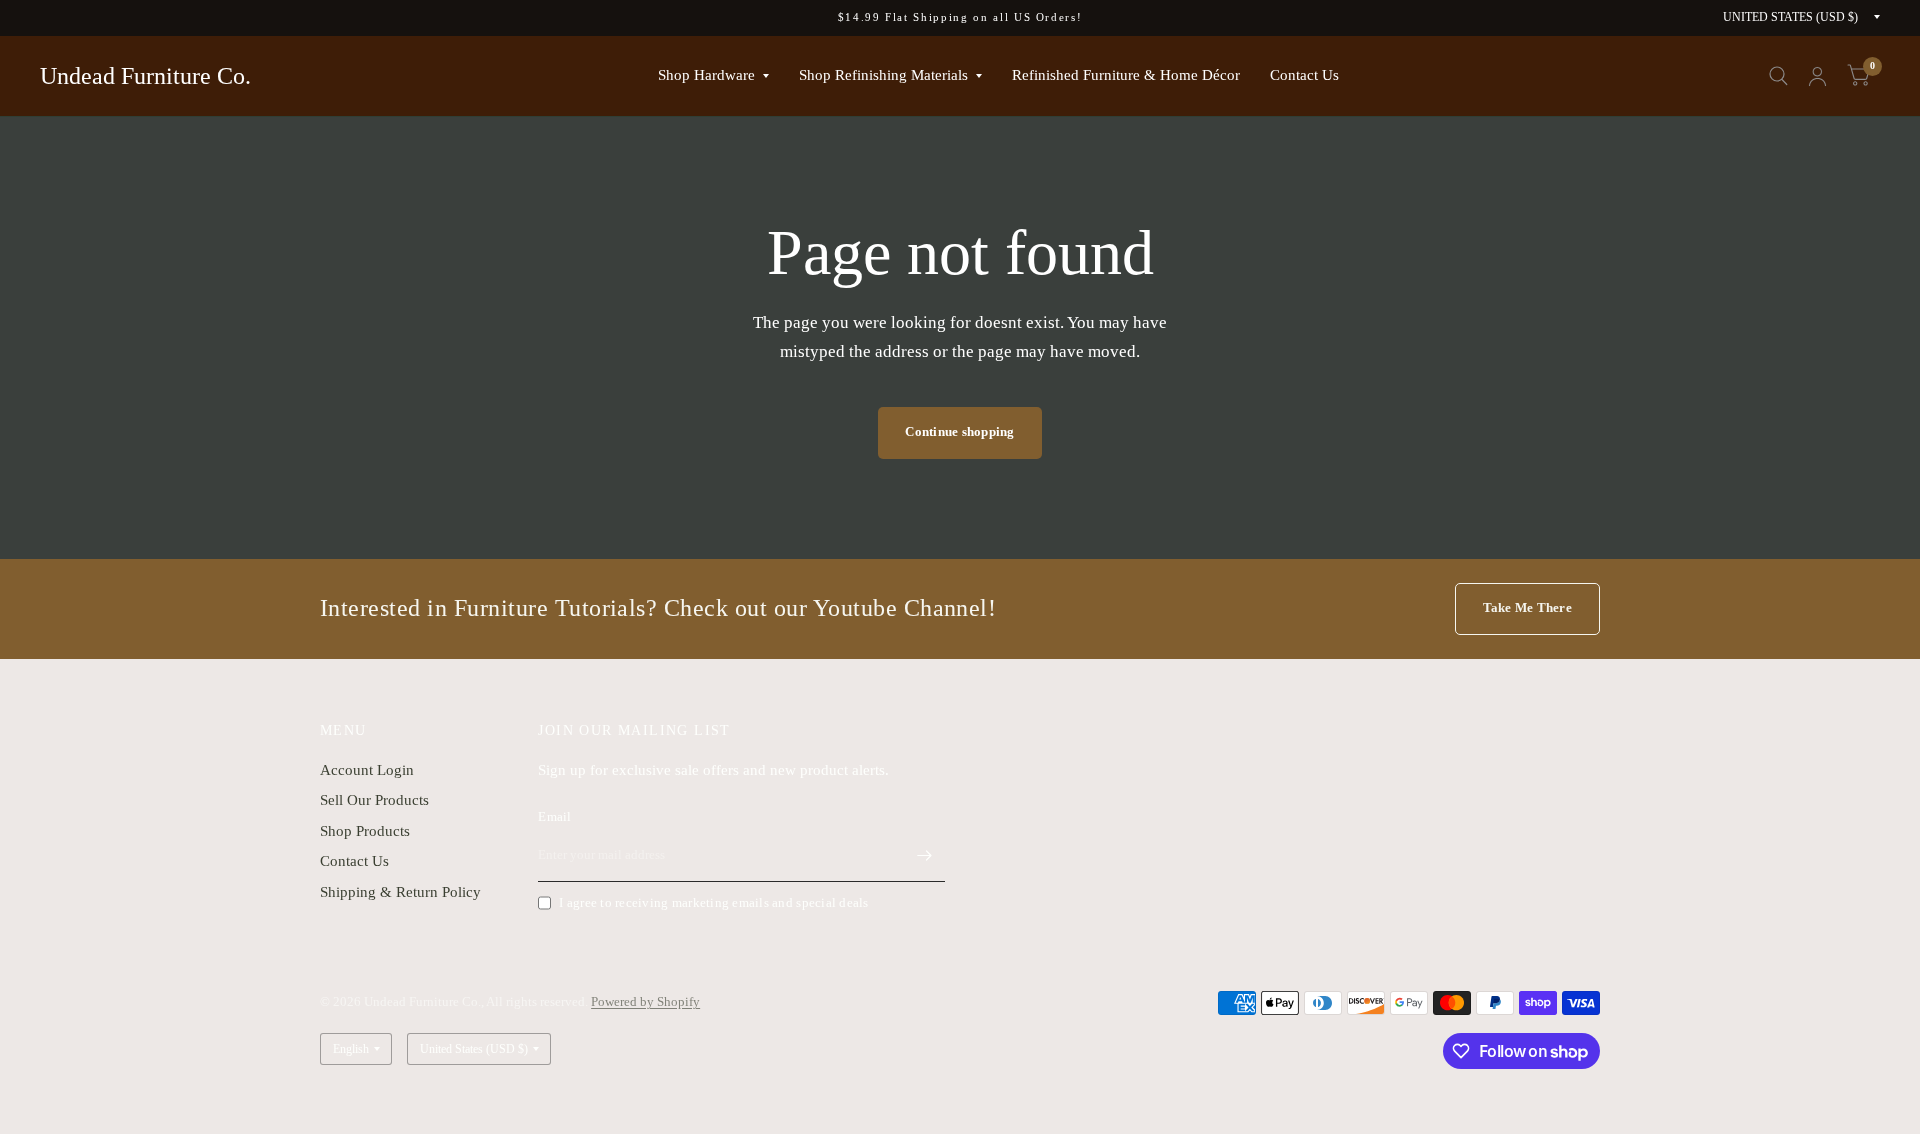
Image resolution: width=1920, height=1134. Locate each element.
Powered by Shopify (645, 1001)
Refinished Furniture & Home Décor (1126, 75)
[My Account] (1817, 76)
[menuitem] (713, 76)
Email (554, 816)
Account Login (367, 770)
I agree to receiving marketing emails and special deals (713, 902)
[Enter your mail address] (925, 856)
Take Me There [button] (1527, 607)
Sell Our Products (374, 800)
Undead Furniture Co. (145, 76)
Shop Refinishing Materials (883, 75)
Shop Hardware (706, 75)
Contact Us (1304, 75)
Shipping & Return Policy (400, 892)
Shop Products (365, 831)
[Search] (1778, 76)
